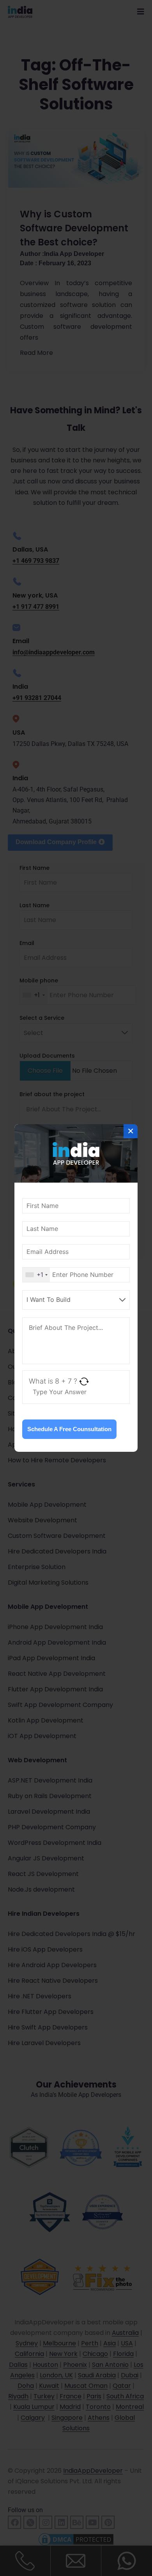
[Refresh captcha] (84, 1381)
